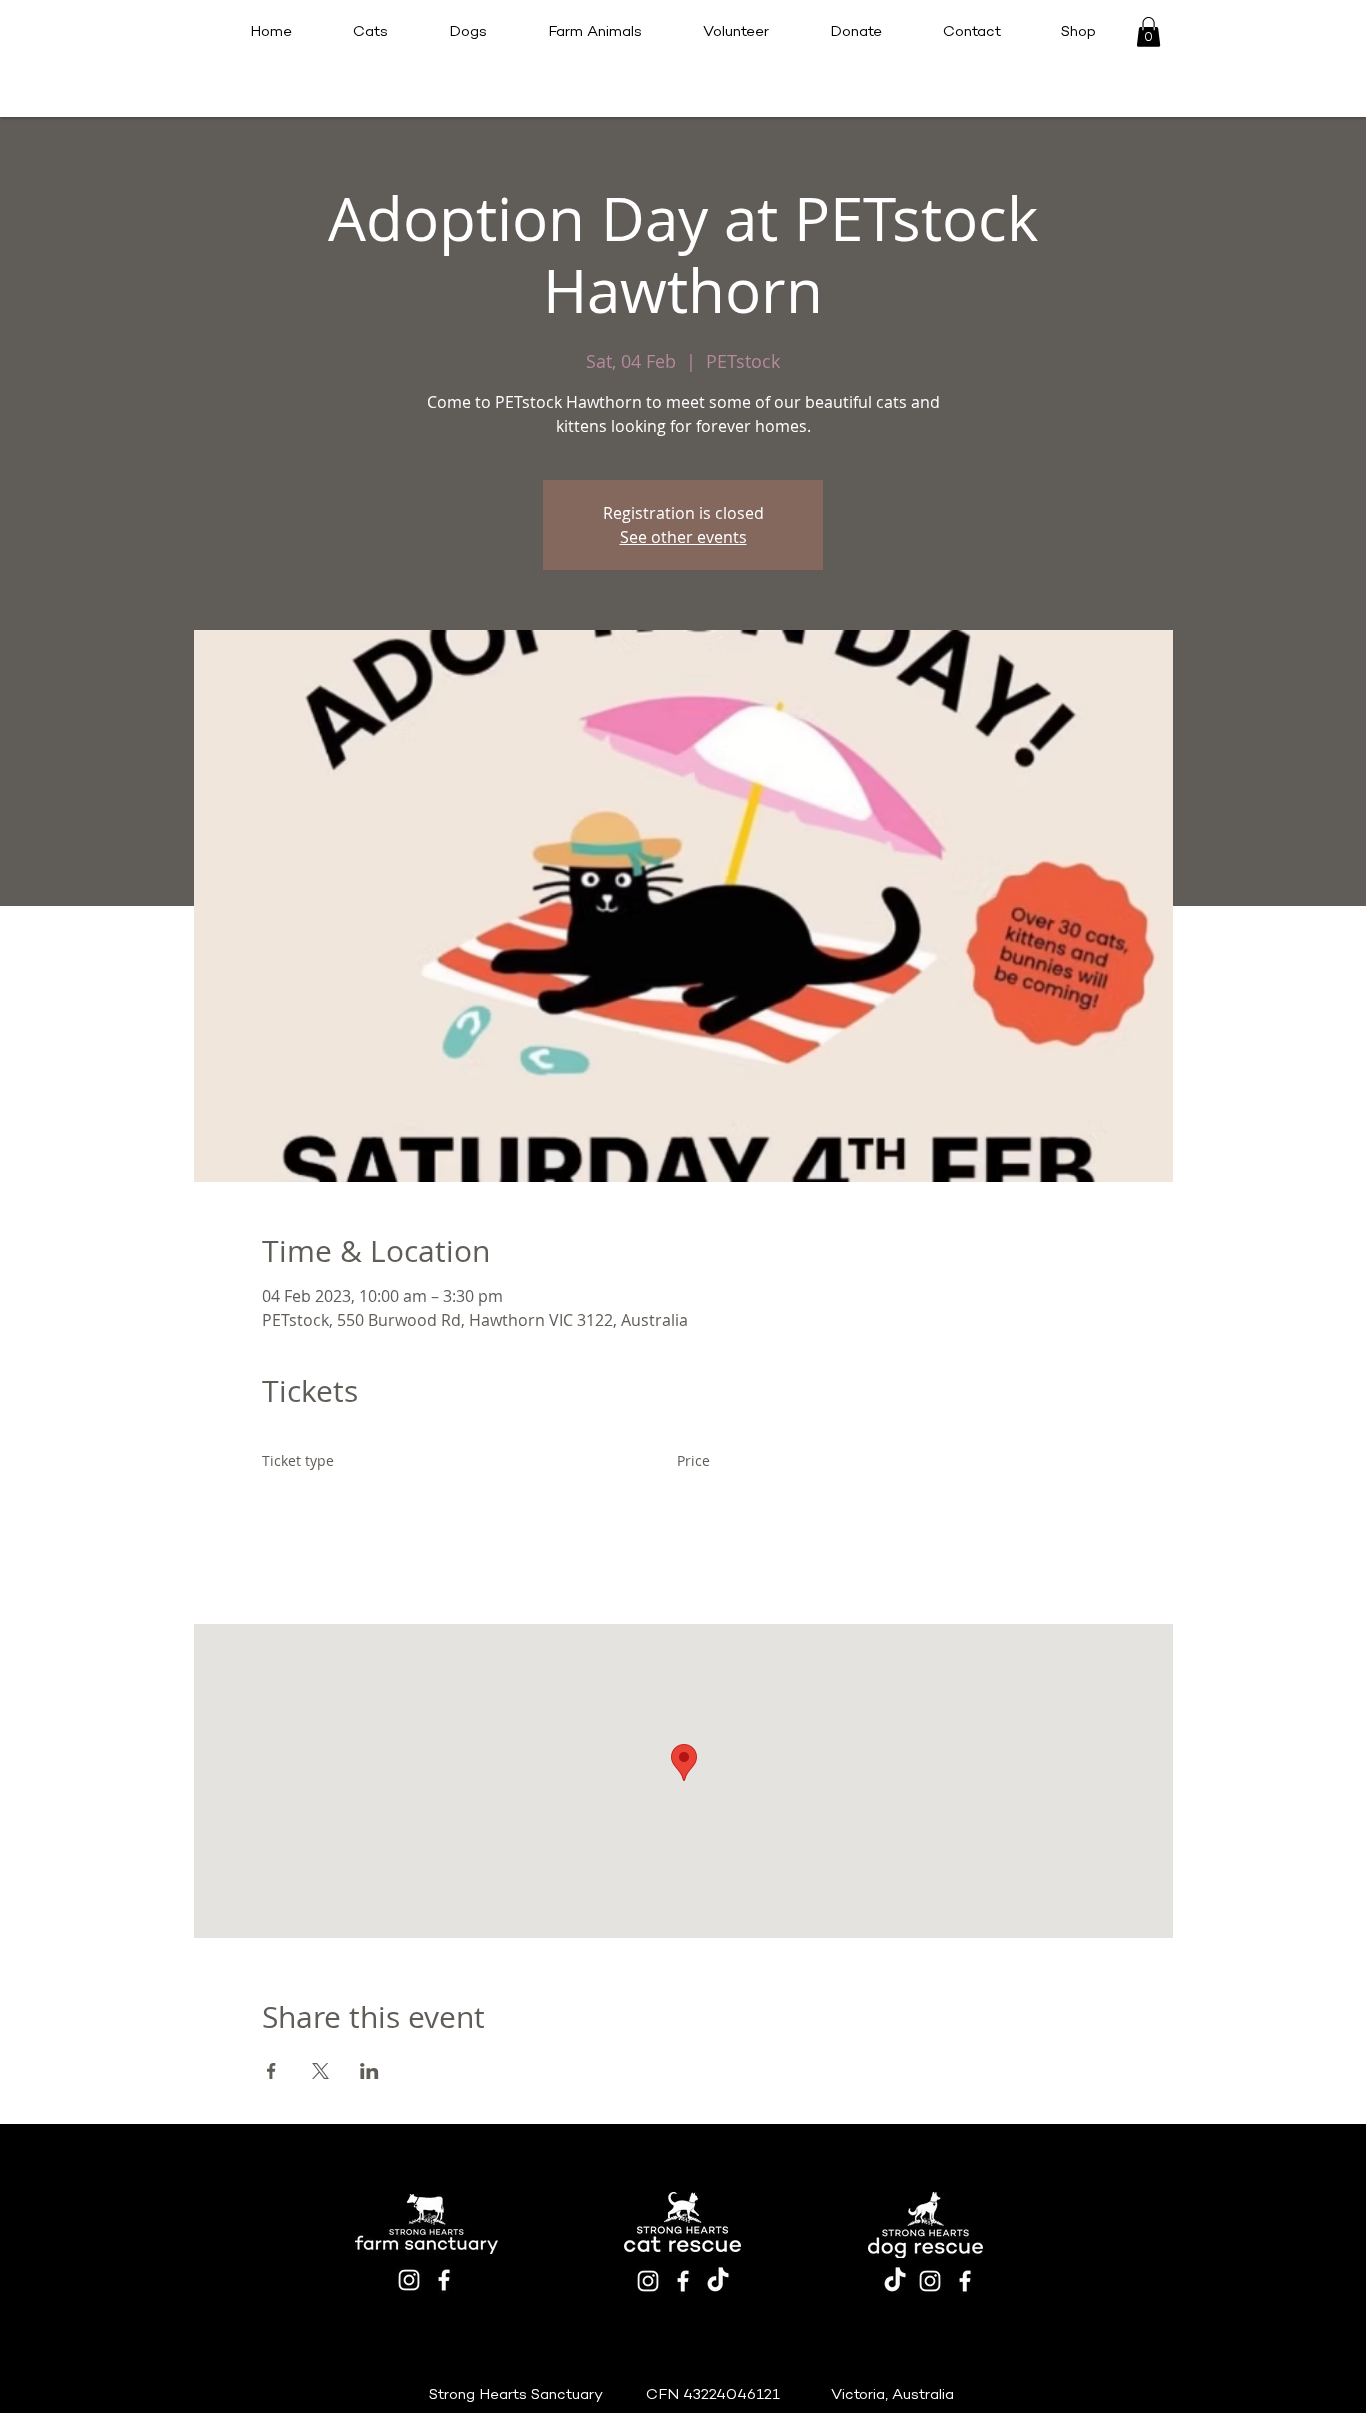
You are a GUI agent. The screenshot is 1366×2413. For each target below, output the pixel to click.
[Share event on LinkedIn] (369, 2071)
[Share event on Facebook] (271, 2071)
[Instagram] (409, 2280)
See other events (683, 537)
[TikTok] (718, 2281)
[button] (1148, 32)
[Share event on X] (320, 2071)
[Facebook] (444, 2280)
